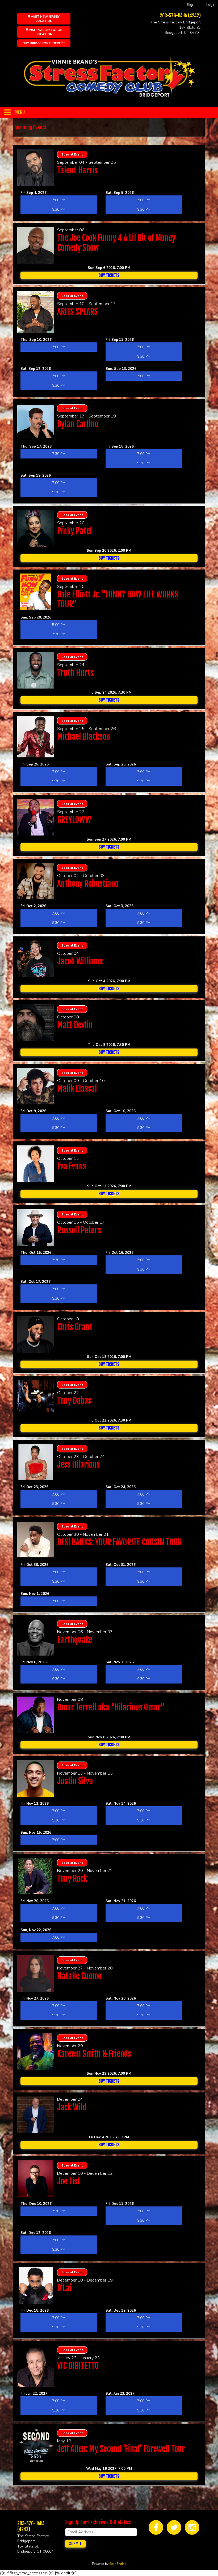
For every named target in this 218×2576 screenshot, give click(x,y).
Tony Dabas (74, 1401)
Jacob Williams (80, 961)
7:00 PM (59, 200)
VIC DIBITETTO (78, 2366)
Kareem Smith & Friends (94, 2054)
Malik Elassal (77, 1089)
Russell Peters (79, 1230)
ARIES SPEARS (77, 312)
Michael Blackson (84, 737)
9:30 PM (59, 209)
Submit (75, 2544)
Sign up (193, 5)
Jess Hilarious (78, 1465)
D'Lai (64, 2288)
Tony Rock (72, 1879)
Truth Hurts (75, 673)
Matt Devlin (75, 1025)
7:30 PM (59, 454)
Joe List (69, 2181)
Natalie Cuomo (79, 1976)
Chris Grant (75, 1327)
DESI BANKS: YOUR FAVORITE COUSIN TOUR (120, 1542)
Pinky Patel (75, 531)
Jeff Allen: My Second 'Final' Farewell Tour (121, 2449)
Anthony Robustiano (88, 884)
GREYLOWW (74, 820)
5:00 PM (59, 625)
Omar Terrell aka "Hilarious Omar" (111, 1707)
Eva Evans (72, 1166)
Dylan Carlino (78, 424)
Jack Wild (72, 2107)
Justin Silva (75, 1781)
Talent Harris (77, 170)
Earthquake (75, 1640)
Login (211, 5)
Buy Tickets (109, 275)
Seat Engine (118, 2564)
